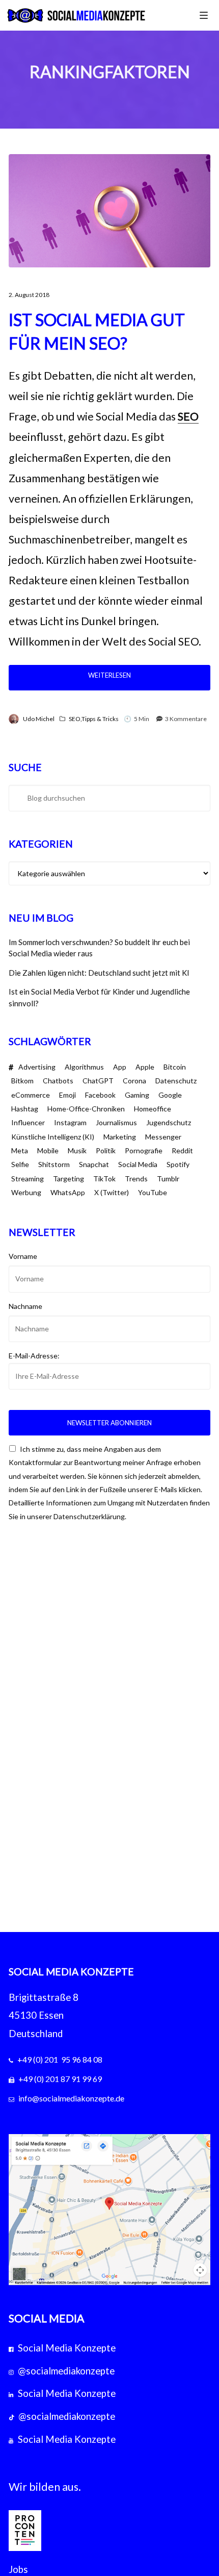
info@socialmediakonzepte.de (71, 2098)
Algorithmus (84, 1067)
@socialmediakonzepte (66, 2371)
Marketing (120, 1137)
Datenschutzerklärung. (90, 1516)
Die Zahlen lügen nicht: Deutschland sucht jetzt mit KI (99, 973)
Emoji (67, 1095)
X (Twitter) (112, 1192)
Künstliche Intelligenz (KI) (53, 1137)
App (120, 1067)
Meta (20, 1150)
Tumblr (168, 1179)
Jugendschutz (169, 1122)
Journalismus (116, 1122)
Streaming (28, 1179)
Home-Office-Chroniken (86, 1109)
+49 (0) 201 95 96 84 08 (60, 2059)
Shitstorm (54, 1164)
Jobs (18, 2569)
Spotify (178, 1164)
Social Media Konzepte (67, 2348)
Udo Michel (39, 719)
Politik (106, 1150)
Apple (145, 1067)
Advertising (37, 1067)
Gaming (137, 1095)
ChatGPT (98, 1081)
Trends (136, 1179)
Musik (77, 1150)
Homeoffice (153, 1109)
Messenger (163, 1137)
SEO (188, 416)
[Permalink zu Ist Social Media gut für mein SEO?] (109, 211)
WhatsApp (68, 1192)
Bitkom (22, 1081)
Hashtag (25, 1109)
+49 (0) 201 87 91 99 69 (60, 2079)
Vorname (23, 1256)
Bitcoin (175, 1067)
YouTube (153, 1192)
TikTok (104, 1179)
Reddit (182, 1150)
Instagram (70, 1122)
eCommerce (31, 1095)
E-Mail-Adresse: (34, 1356)
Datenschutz (176, 1081)
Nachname (25, 1306)
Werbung (26, 1192)
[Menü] (204, 15)
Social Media (138, 1164)
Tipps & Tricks (100, 719)
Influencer (28, 1122)
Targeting (69, 1179)
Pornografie (144, 1150)
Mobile (48, 1150)
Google (170, 1095)
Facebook (100, 1095)
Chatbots (58, 1081)
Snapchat (94, 1164)
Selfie (20, 1164)
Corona (134, 1081)
